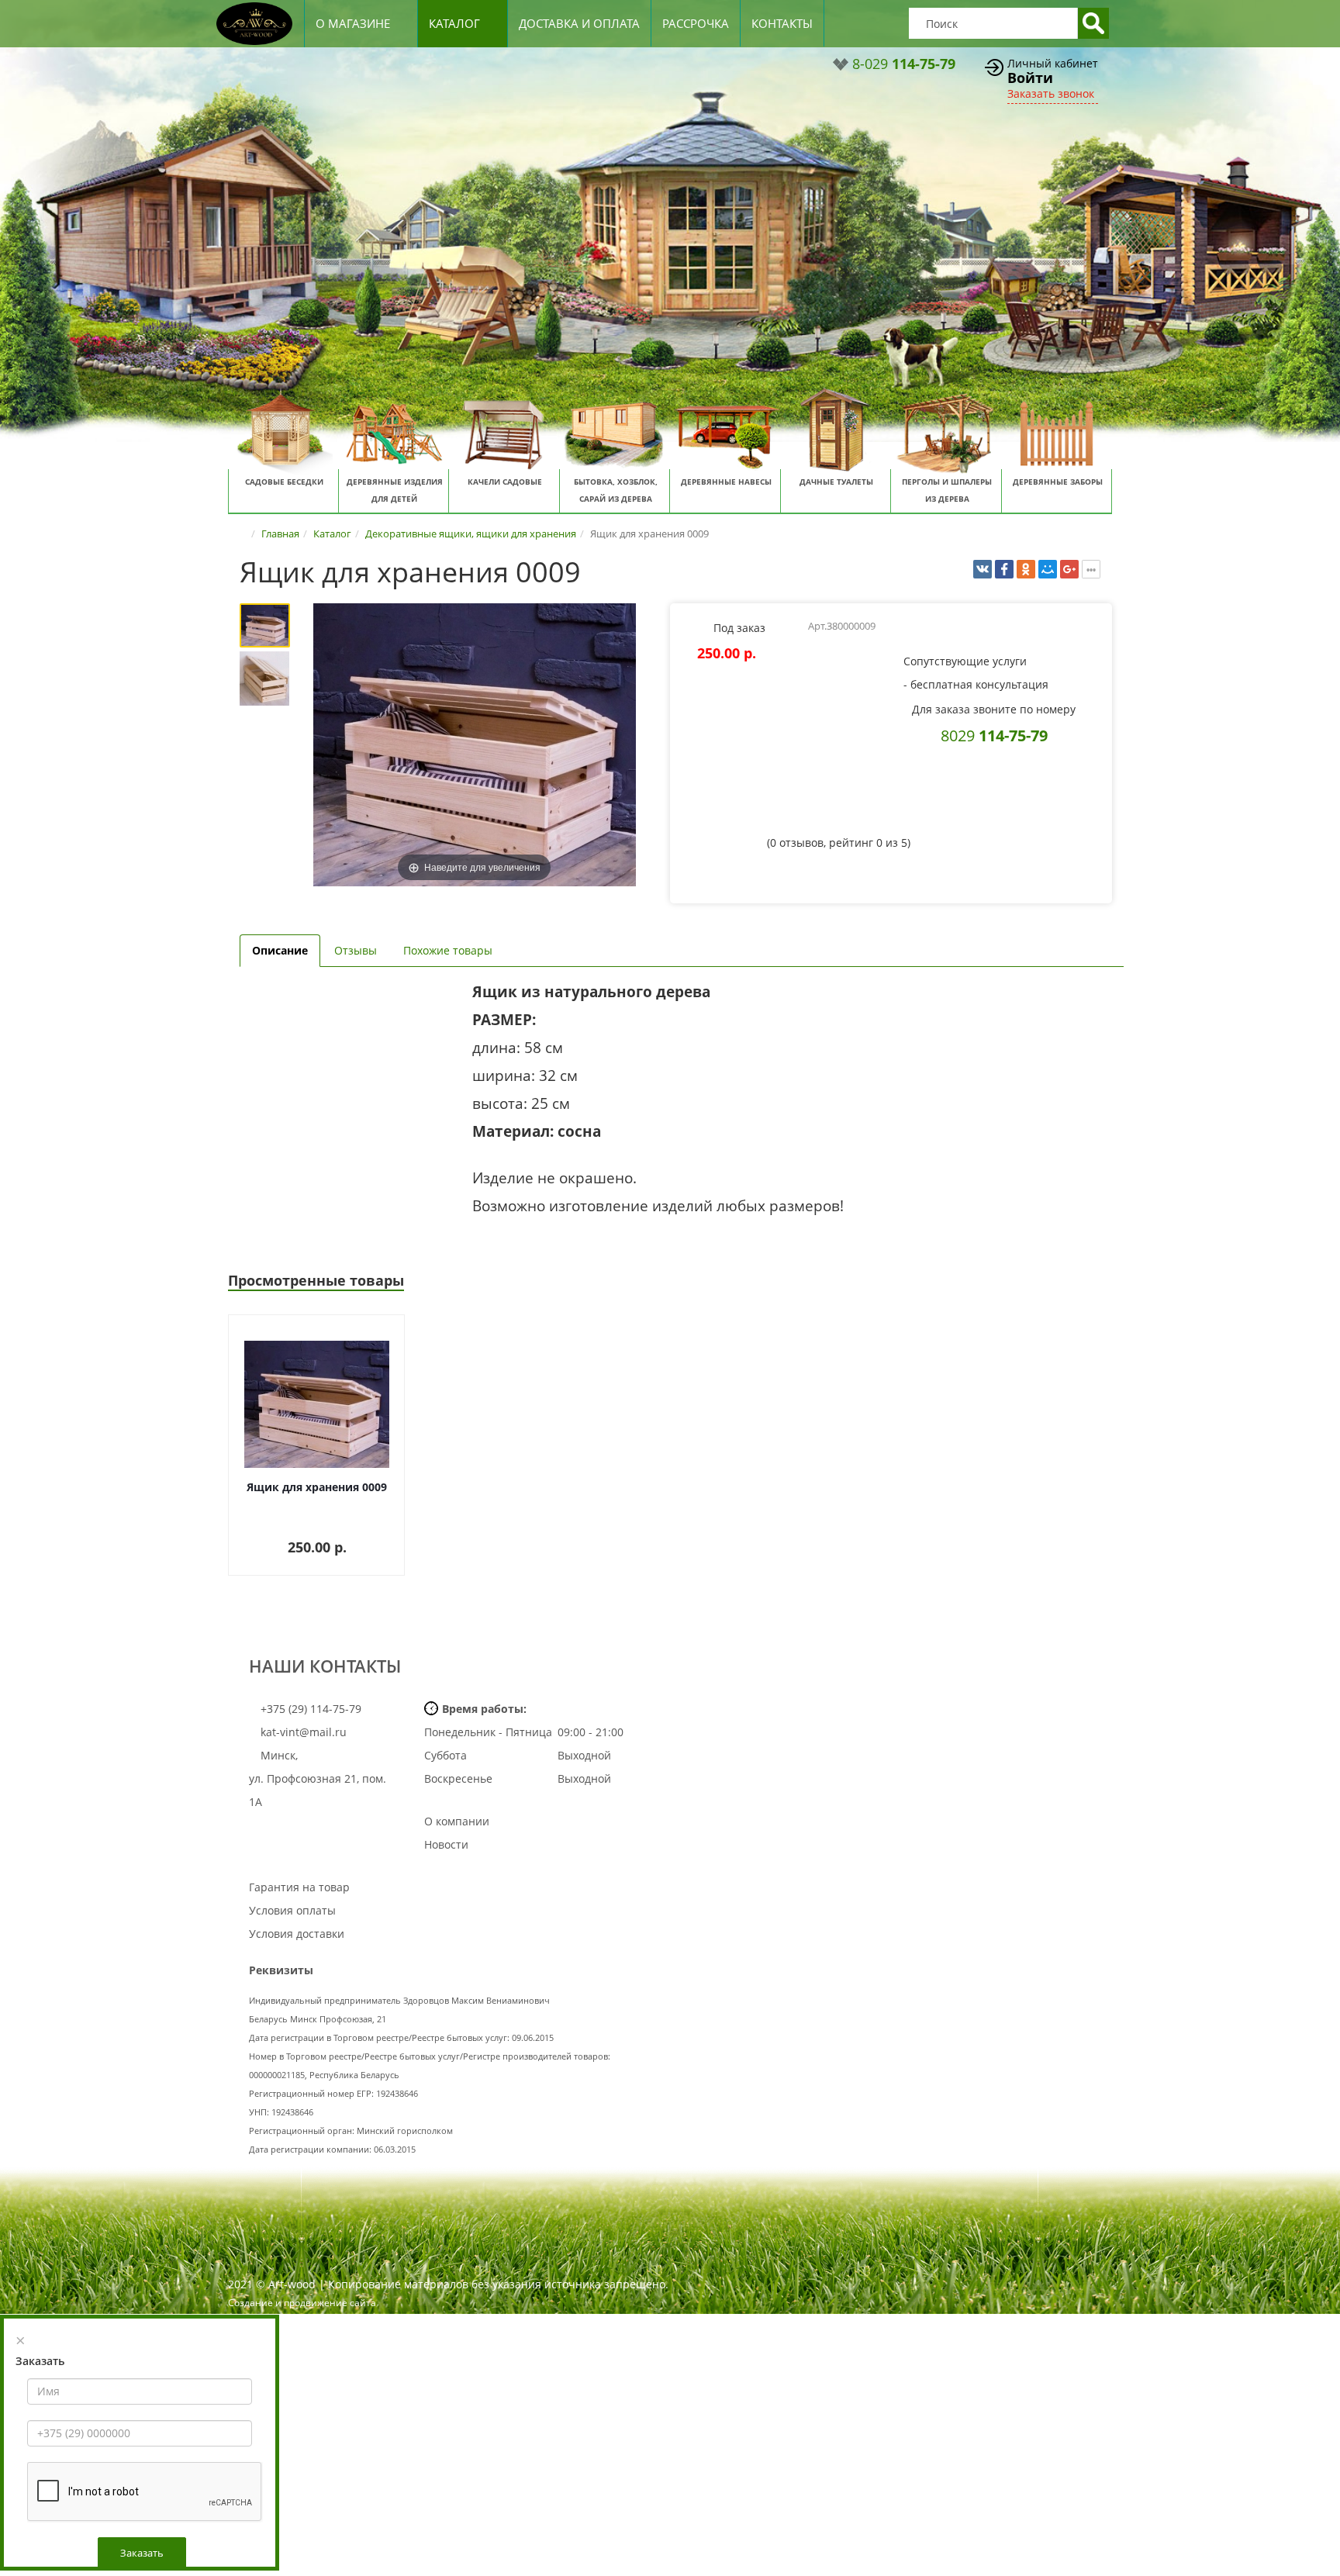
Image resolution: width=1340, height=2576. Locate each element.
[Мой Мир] (1048, 569)
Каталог (454, 23)
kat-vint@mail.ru (304, 1732)
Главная (280, 534)
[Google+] (1069, 569)
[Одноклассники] (1026, 569)
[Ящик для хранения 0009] (265, 625)
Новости (446, 1844)
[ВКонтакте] (983, 569)
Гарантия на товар (299, 1887)
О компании (457, 1821)
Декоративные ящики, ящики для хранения (471, 534)
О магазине (353, 23)
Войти (1030, 78)
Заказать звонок (1051, 93)
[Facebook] (1004, 569)
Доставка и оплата (579, 23)
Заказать (142, 2553)
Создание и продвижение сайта (302, 2303)
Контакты (782, 23)
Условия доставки (297, 1934)
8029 (994, 735)
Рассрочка (696, 23)
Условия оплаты (292, 1910)
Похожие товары (448, 950)
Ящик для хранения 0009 (317, 1487)
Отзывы (356, 950)
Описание (280, 950)
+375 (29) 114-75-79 (309, 1709)
